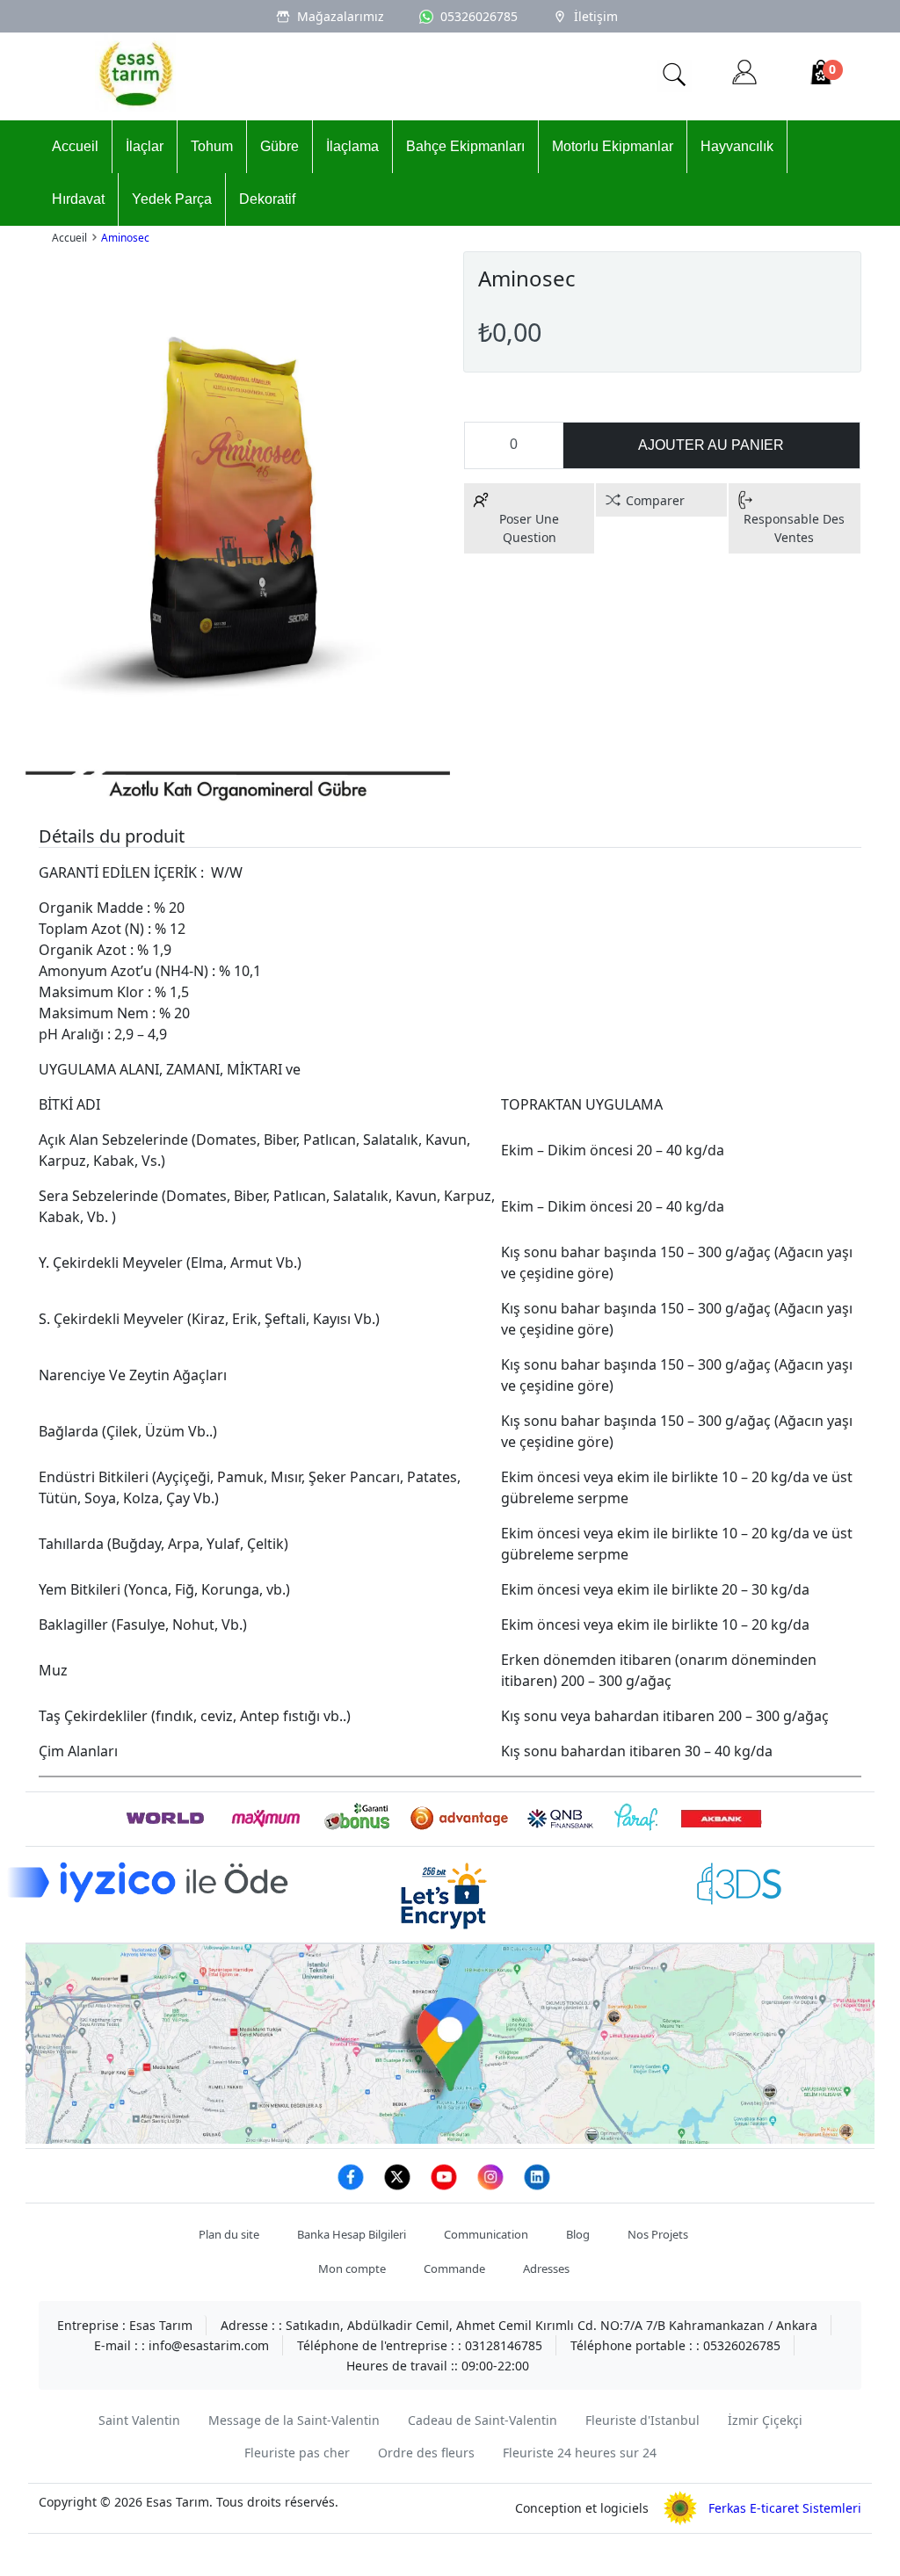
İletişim (596, 16)
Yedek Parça (172, 199)
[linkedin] (537, 2186)
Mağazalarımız (341, 16)
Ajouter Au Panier (711, 445)
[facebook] (352, 2186)
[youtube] (446, 2186)
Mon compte (352, 2268)
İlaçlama (352, 146)
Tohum (212, 146)
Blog (578, 2234)
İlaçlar (145, 146)
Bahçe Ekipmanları (465, 146)
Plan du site (229, 2234)
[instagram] (492, 2186)
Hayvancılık (737, 146)
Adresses (546, 2268)
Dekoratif (267, 199)
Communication (486, 2234)
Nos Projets (658, 2234)
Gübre (279, 146)
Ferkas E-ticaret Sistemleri (780, 2508)
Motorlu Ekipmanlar (613, 146)
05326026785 (479, 16)
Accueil (75, 146)
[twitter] (399, 2186)
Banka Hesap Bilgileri (352, 2234)
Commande (454, 2268)
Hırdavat (78, 199)
